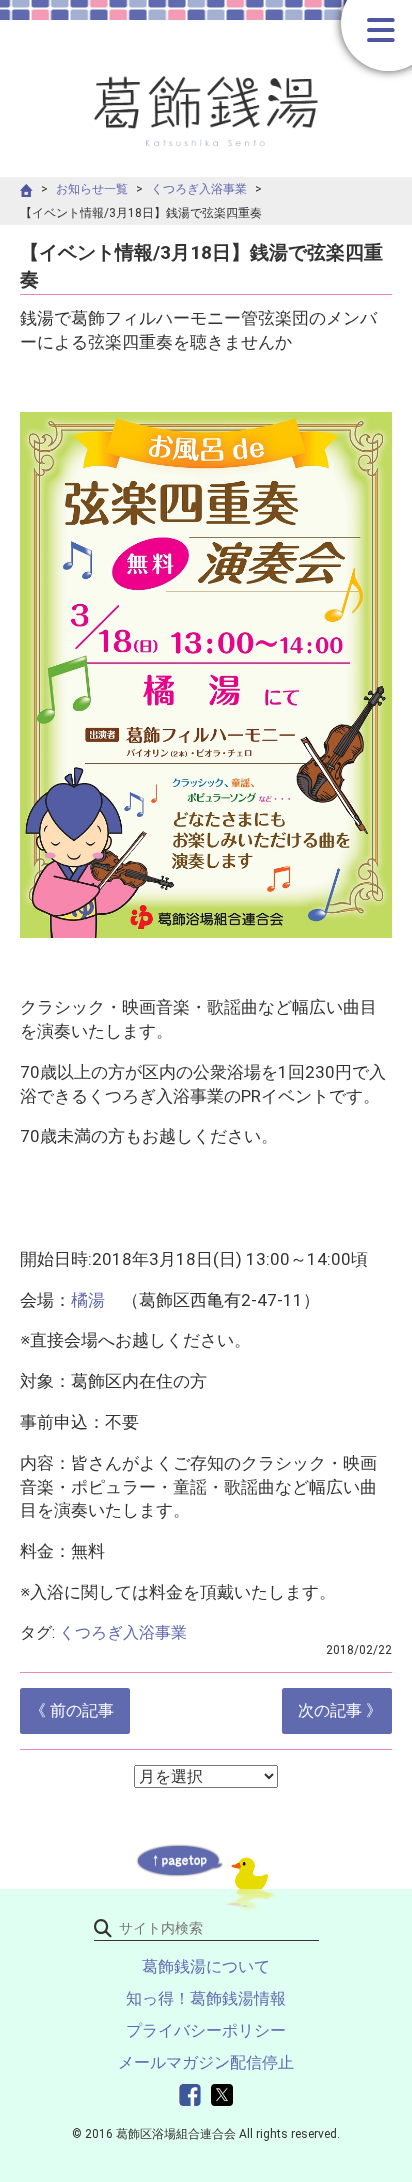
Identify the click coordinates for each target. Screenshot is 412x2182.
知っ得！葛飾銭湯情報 (206, 1998)
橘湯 (88, 1300)
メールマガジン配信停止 (206, 2062)
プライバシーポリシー (206, 2030)
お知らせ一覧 (92, 189)
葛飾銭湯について (206, 1966)
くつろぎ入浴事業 (199, 189)
